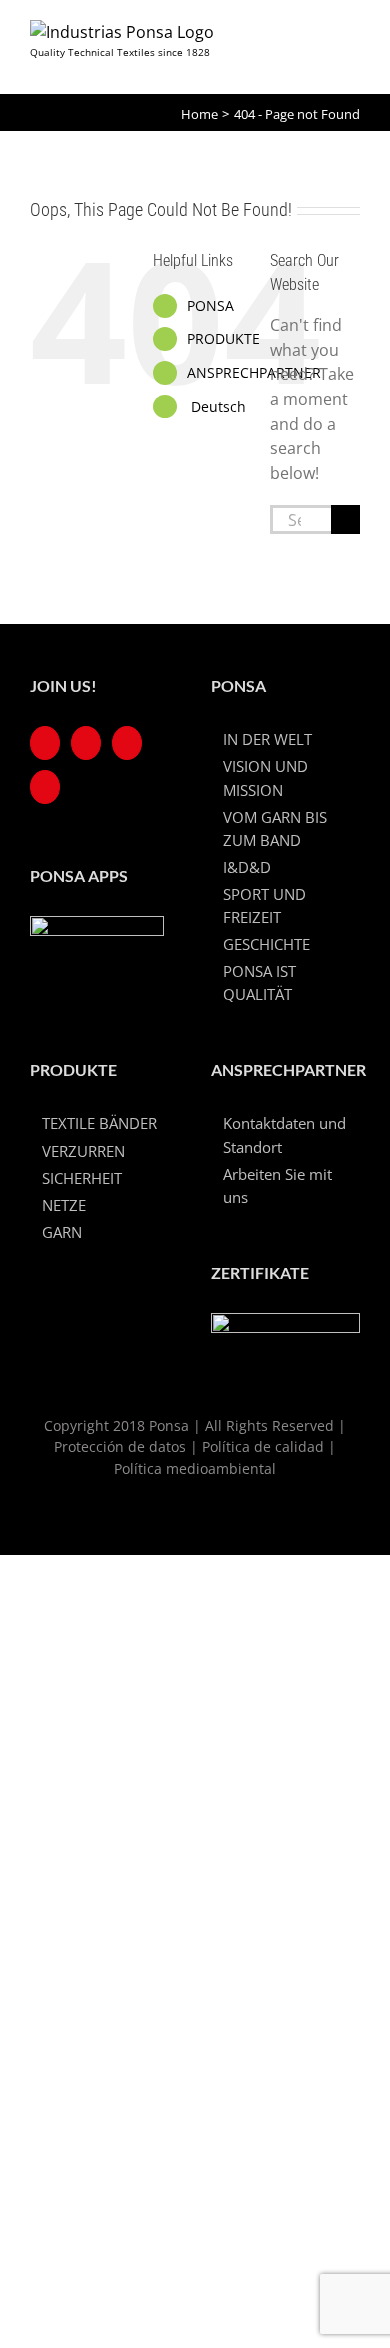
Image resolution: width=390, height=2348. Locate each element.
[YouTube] (86, 743)
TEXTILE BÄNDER (99, 1123)
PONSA (210, 305)
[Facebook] (45, 743)
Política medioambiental (195, 1468)
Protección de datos (120, 1446)
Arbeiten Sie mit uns (277, 1185)
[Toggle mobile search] (311, 42)
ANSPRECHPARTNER (254, 372)
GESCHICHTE (266, 944)
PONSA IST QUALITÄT (259, 982)
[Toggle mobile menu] (350, 42)
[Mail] (45, 787)
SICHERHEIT (82, 1178)
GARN (62, 1232)
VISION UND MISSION (265, 777)
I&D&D (247, 867)
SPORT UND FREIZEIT (264, 905)
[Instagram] (127, 743)
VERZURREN (83, 1151)
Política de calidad (263, 1446)
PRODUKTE (223, 338)
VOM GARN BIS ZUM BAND (275, 828)
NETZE (64, 1205)
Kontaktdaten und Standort (284, 1134)
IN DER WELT (267, 739)
